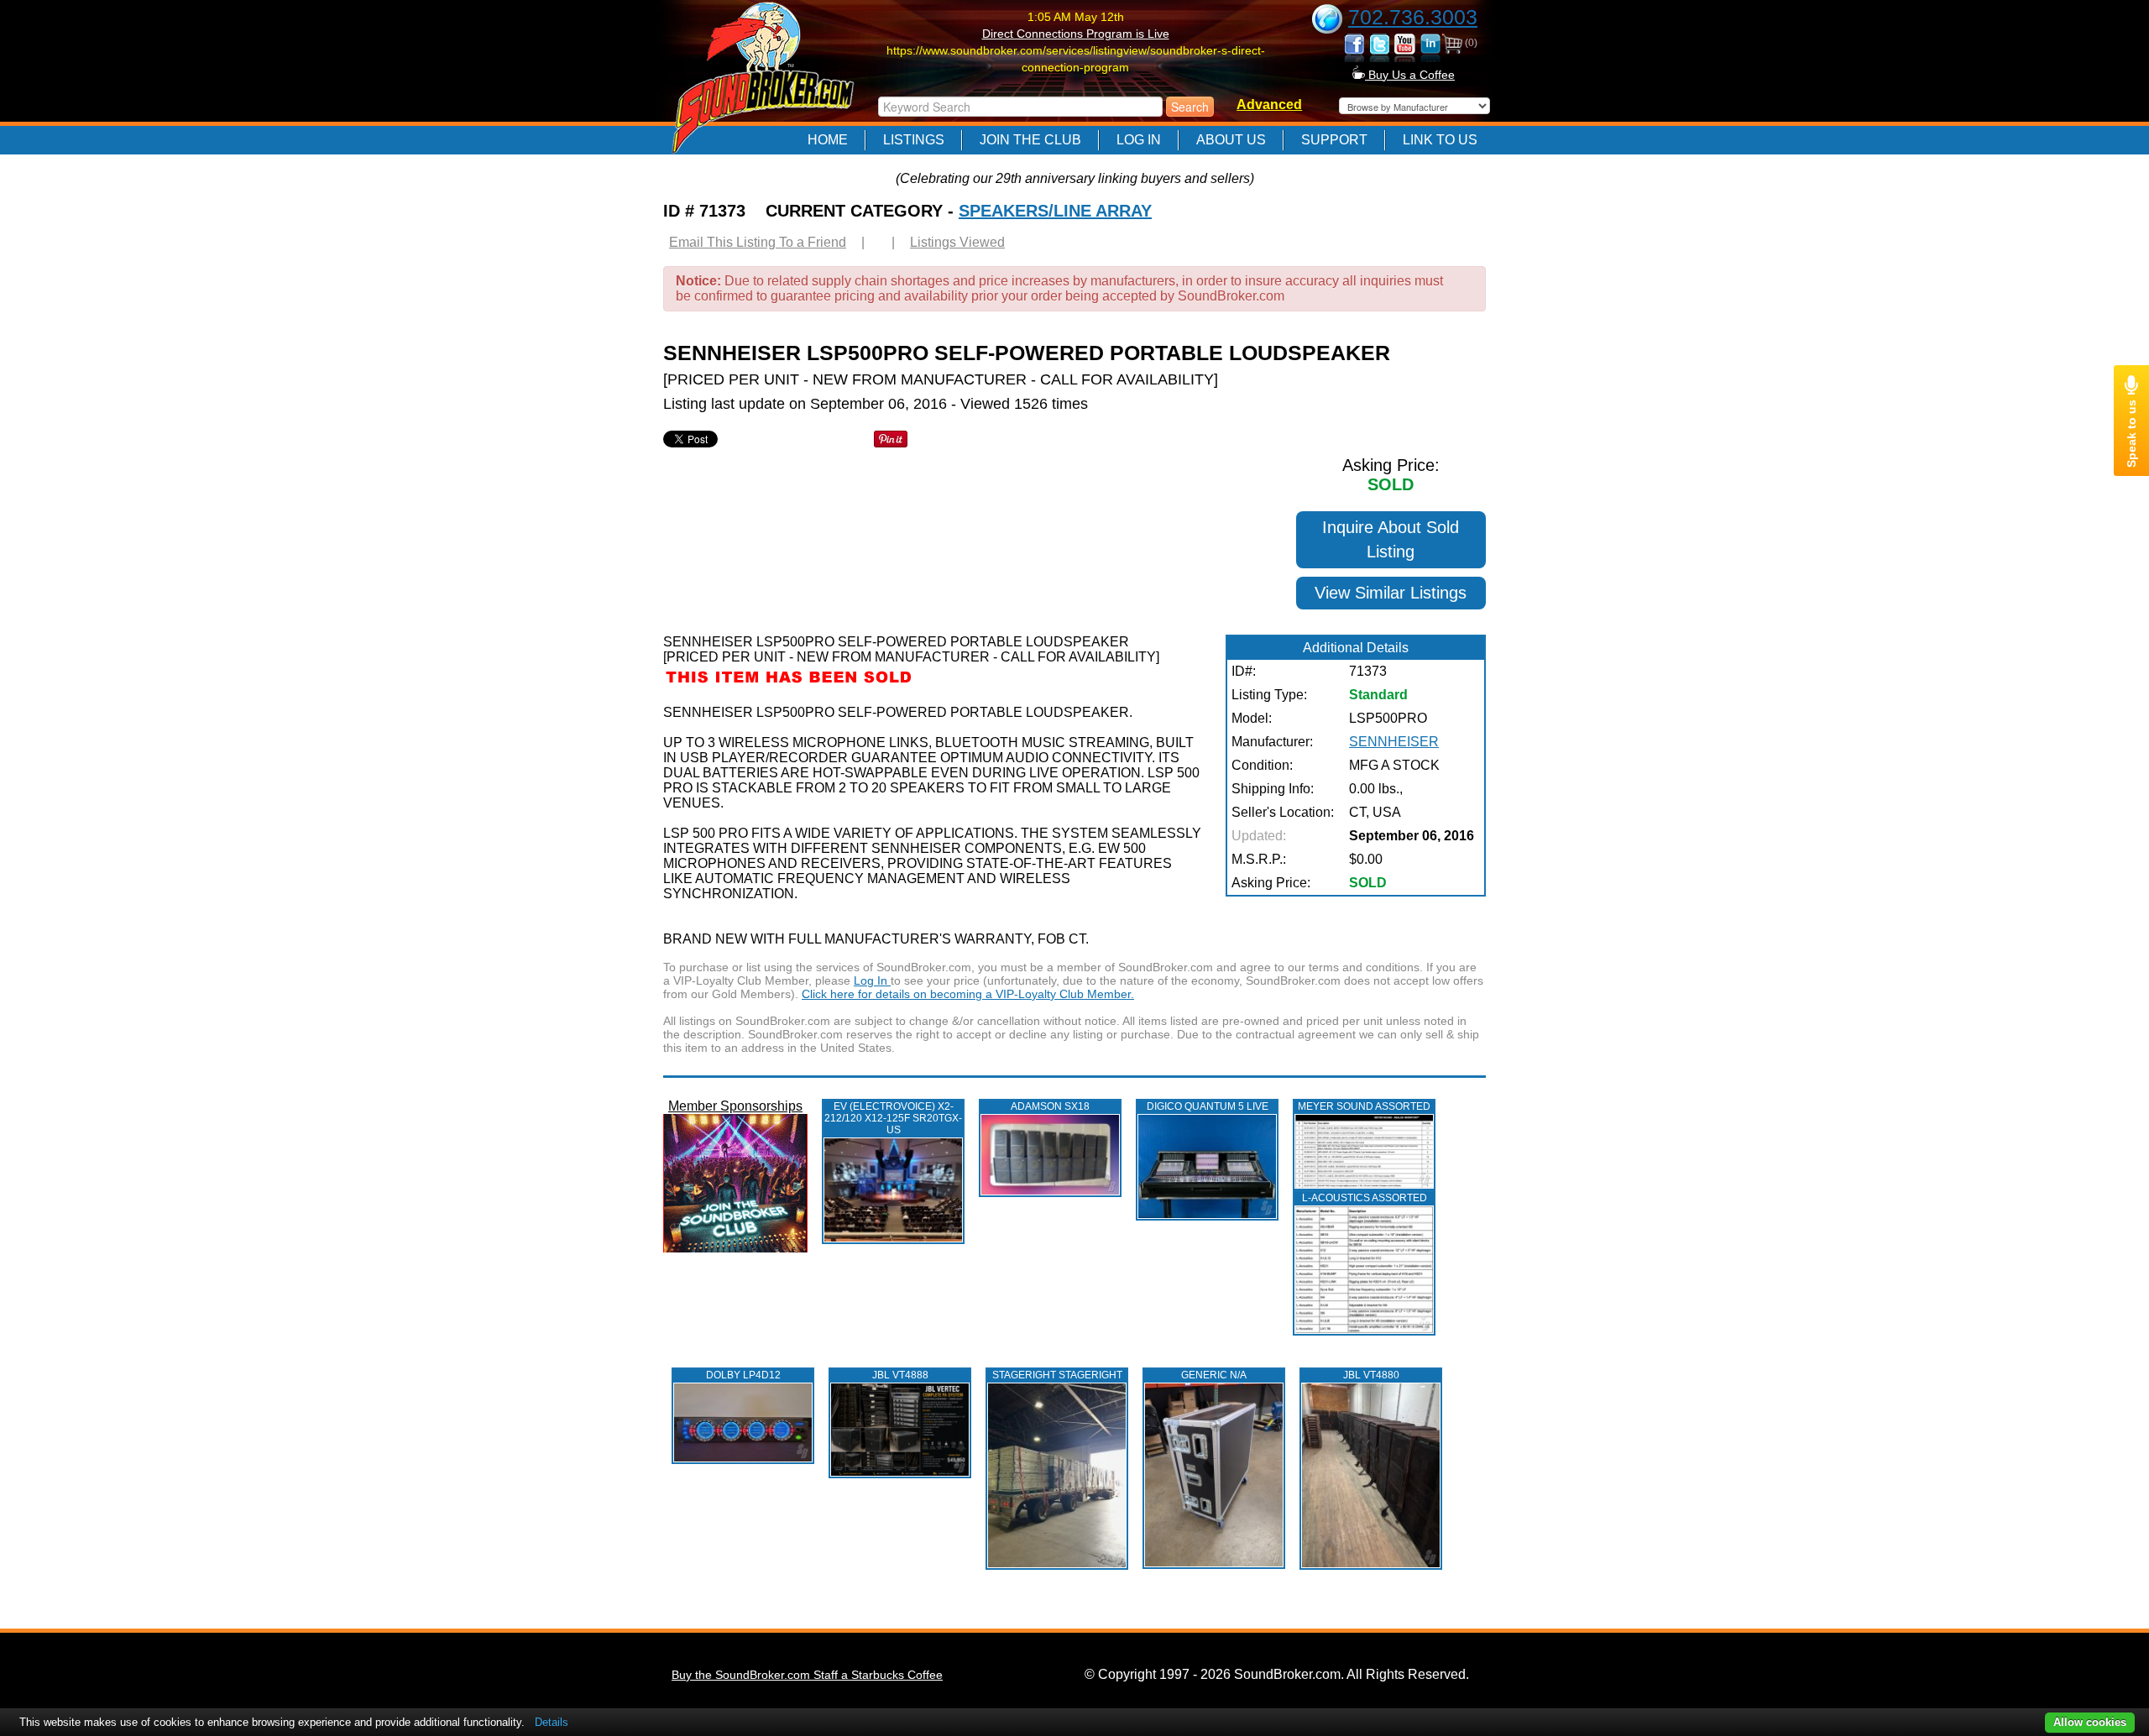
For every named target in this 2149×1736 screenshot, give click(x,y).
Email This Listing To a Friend (758, 242)
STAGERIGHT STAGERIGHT (1057, 1375)
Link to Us (1440, 140)
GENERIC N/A (1214, 1375)
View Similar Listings (1391, 593)
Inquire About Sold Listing (1391, 539)
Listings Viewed (957, 242)
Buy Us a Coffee (1410, 75)
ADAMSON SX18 (1050, 1106)
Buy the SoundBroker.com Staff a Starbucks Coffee (807, 1675)
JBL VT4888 (900, 1375)
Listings (914, 140)
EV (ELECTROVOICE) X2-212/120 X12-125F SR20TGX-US (893, 1118)
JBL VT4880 (1371, 1375)
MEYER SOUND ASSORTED (1364, 1106)
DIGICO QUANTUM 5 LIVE (1208, 1106)
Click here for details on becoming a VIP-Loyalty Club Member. (968, 994)
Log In (1139, 140)
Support (1334, 140)
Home (828, 140)
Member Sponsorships (735, 1106)
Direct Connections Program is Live (1076, 34)
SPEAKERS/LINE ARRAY (1055, 211)
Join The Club (1030, 140)
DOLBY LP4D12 (743, 1375)
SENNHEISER (1394, 742)
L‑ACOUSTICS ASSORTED (1365, 1198)
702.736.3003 (1413, 17)
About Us (1231, 140)
